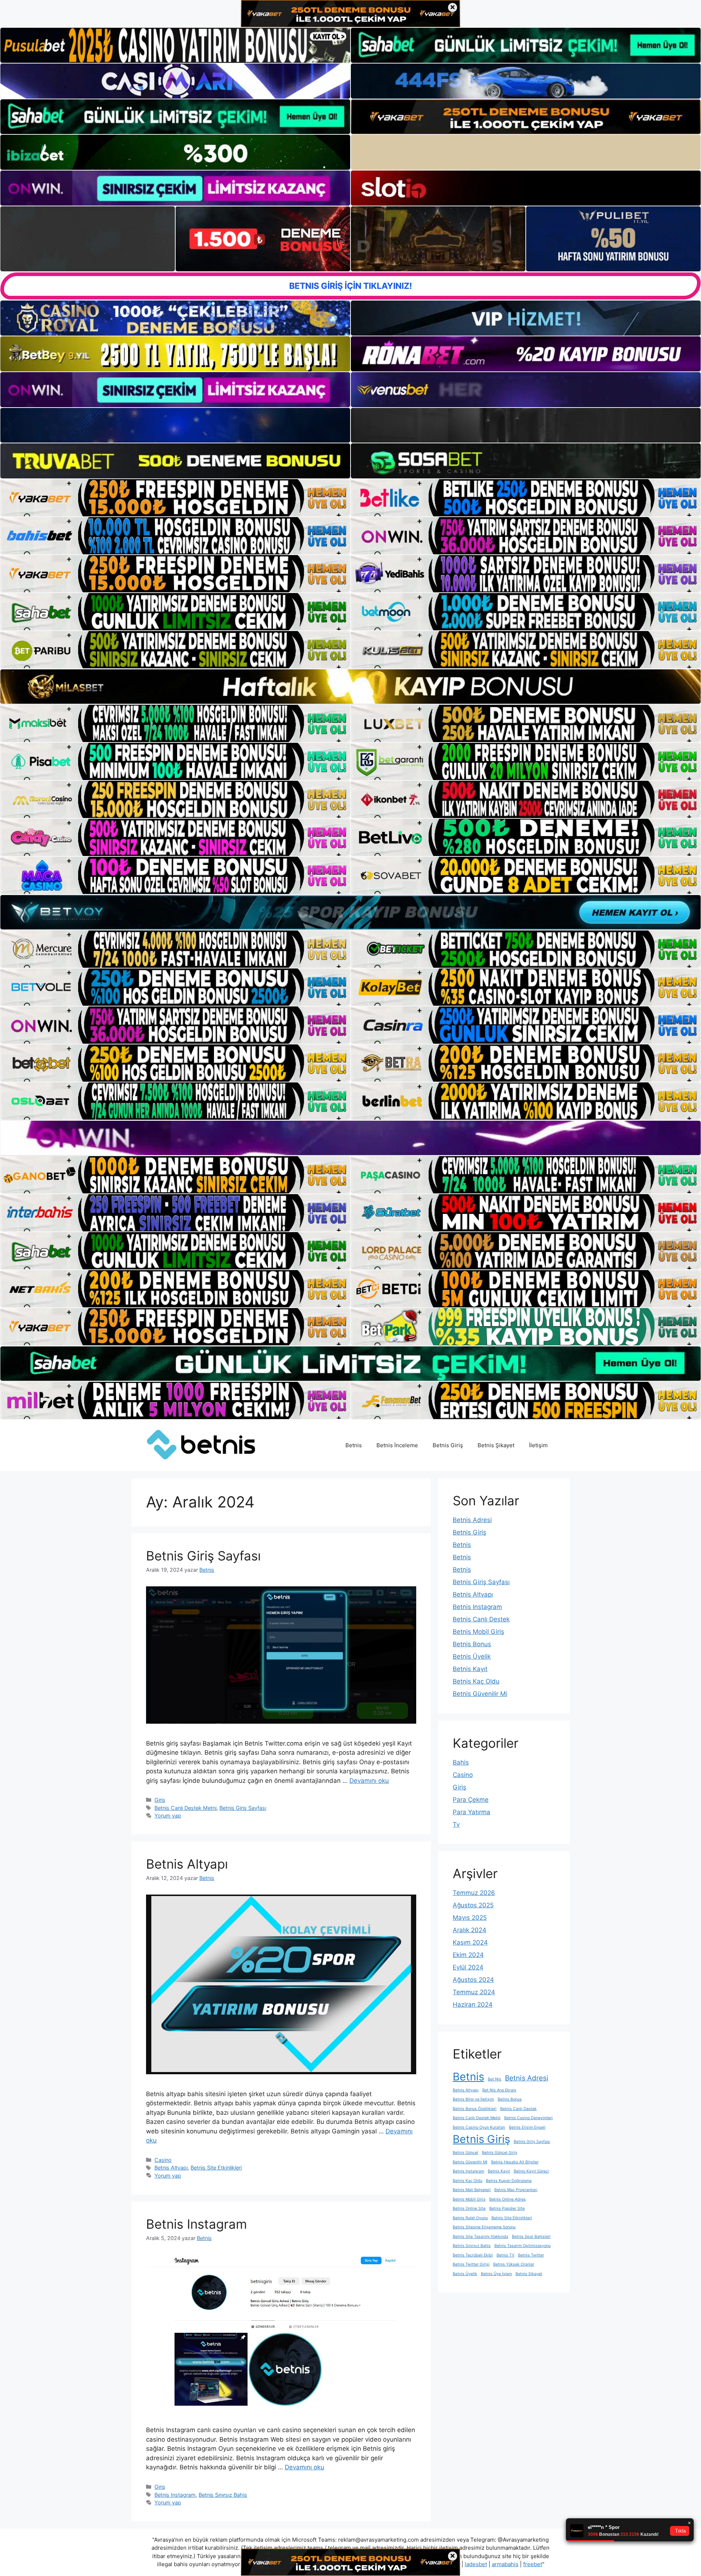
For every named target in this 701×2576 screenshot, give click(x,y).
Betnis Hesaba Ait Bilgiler (515, 2162)
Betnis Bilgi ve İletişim (473, 2099)
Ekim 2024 (468, 1955)
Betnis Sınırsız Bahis (223, 2495)
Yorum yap (168, 1816)
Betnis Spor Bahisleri (531, 2237)
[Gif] (350, 687)
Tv (456, 1824)
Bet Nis (495, 2079)
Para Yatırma (472, 1812)
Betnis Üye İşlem (496, 2274)
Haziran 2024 (473, 2004)
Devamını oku (369, 1781)
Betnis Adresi (472, 1520)
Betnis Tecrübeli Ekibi (473, 2255)
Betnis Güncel (466, 2153)
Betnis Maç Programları (516, 2190)
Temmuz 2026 (474, 1893)
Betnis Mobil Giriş (478, 1632)
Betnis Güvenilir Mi (480, 1694)
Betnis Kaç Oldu (476, 1681)
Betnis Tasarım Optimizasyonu (522, 2246)
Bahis (461, 1762)
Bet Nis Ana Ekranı (499, 2090)
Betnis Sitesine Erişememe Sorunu (484, 2227)
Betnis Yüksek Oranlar (514, 2264)
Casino (163, 2160)
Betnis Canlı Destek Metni (185, 1808)
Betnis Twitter (531, 2255)
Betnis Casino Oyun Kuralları (479, 2127)
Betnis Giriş (448, 1445)
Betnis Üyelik (472, 1656)
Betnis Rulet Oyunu (470, 2218)
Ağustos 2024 (473, 1980)
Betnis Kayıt (470, 1669)
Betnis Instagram (196, 2224)
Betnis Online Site (469, 2208)
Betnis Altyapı (187, 1864)
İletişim (538, 1445)
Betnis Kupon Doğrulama (509, 2181)
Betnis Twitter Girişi (471, 2264)
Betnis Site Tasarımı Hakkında (480, 2237)
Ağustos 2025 (473, 1905)
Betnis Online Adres (507, 2199)
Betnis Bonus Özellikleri (475, 2109)
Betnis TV (505, 2255)
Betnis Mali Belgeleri (472, 2190)
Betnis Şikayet (496, 1445)
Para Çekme (471, 1800)
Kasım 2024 (470, 1942)
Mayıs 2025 (470, 1918)
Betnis (354, 1445)
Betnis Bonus (472, 1644)
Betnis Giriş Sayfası (203, 1556)
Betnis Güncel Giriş (500, 2153)
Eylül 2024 (468, 1967)
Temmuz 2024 (474, 1992)
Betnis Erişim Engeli (527, 2127)
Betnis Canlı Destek (481, 1619)
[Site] (175, 498)
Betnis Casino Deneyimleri (528, 2118)
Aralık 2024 (470, 1930)
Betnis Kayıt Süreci (531, 2171)
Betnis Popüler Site (507, 2208)
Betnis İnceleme (397, 1445)
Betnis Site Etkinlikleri (216, 2168)
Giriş (160, 1800)
